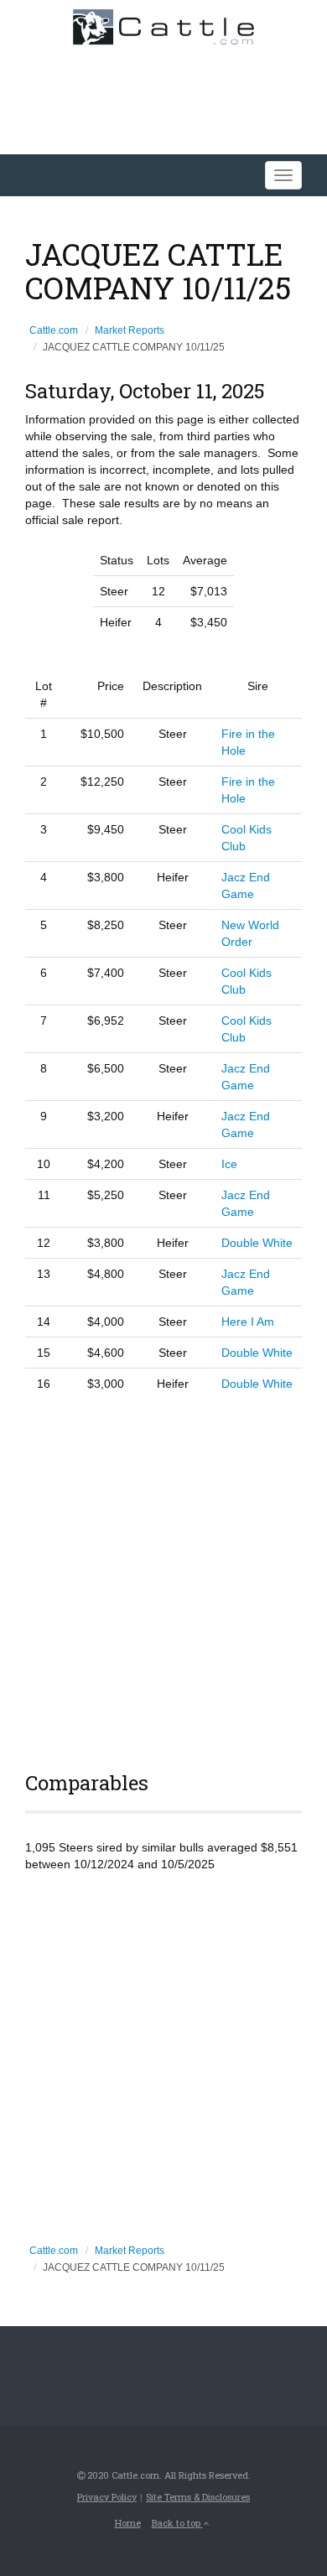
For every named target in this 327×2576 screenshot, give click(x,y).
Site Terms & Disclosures (198, 2497)
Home (128, 2523)
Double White (257, 1243)
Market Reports (130, 330)
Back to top (177, 2523)
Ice (229, 1164)
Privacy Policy (107, 2497)
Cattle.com (54, 330)
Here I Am (248, 1322)
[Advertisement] (163, 1579)
